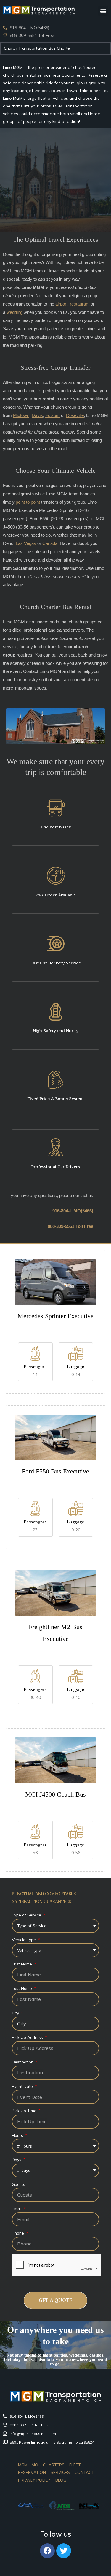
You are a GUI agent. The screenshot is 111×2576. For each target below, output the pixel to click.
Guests (18, 2184)
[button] (103, 11)
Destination (23, 2062)
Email (17, 2209)
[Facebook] (47, 2551)
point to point (28, 502)
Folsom (53, 415)
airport (61, 304)
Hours (18, 2135)
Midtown (21, 415)
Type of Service (27, 1915)
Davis (37, 415)
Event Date (23, 2086)
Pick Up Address (28, 2037)
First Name (22, 1964)
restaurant (80, 304)
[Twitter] (64, 2551)
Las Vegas (26, 543)
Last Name (22, 1988)
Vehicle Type (24, 1939)
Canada (50, 543)
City (16, 2013)
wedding (15, 312)
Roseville (75, 415)
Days (17, 2160)
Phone (18, 2233)
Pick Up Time (25, 2111)
